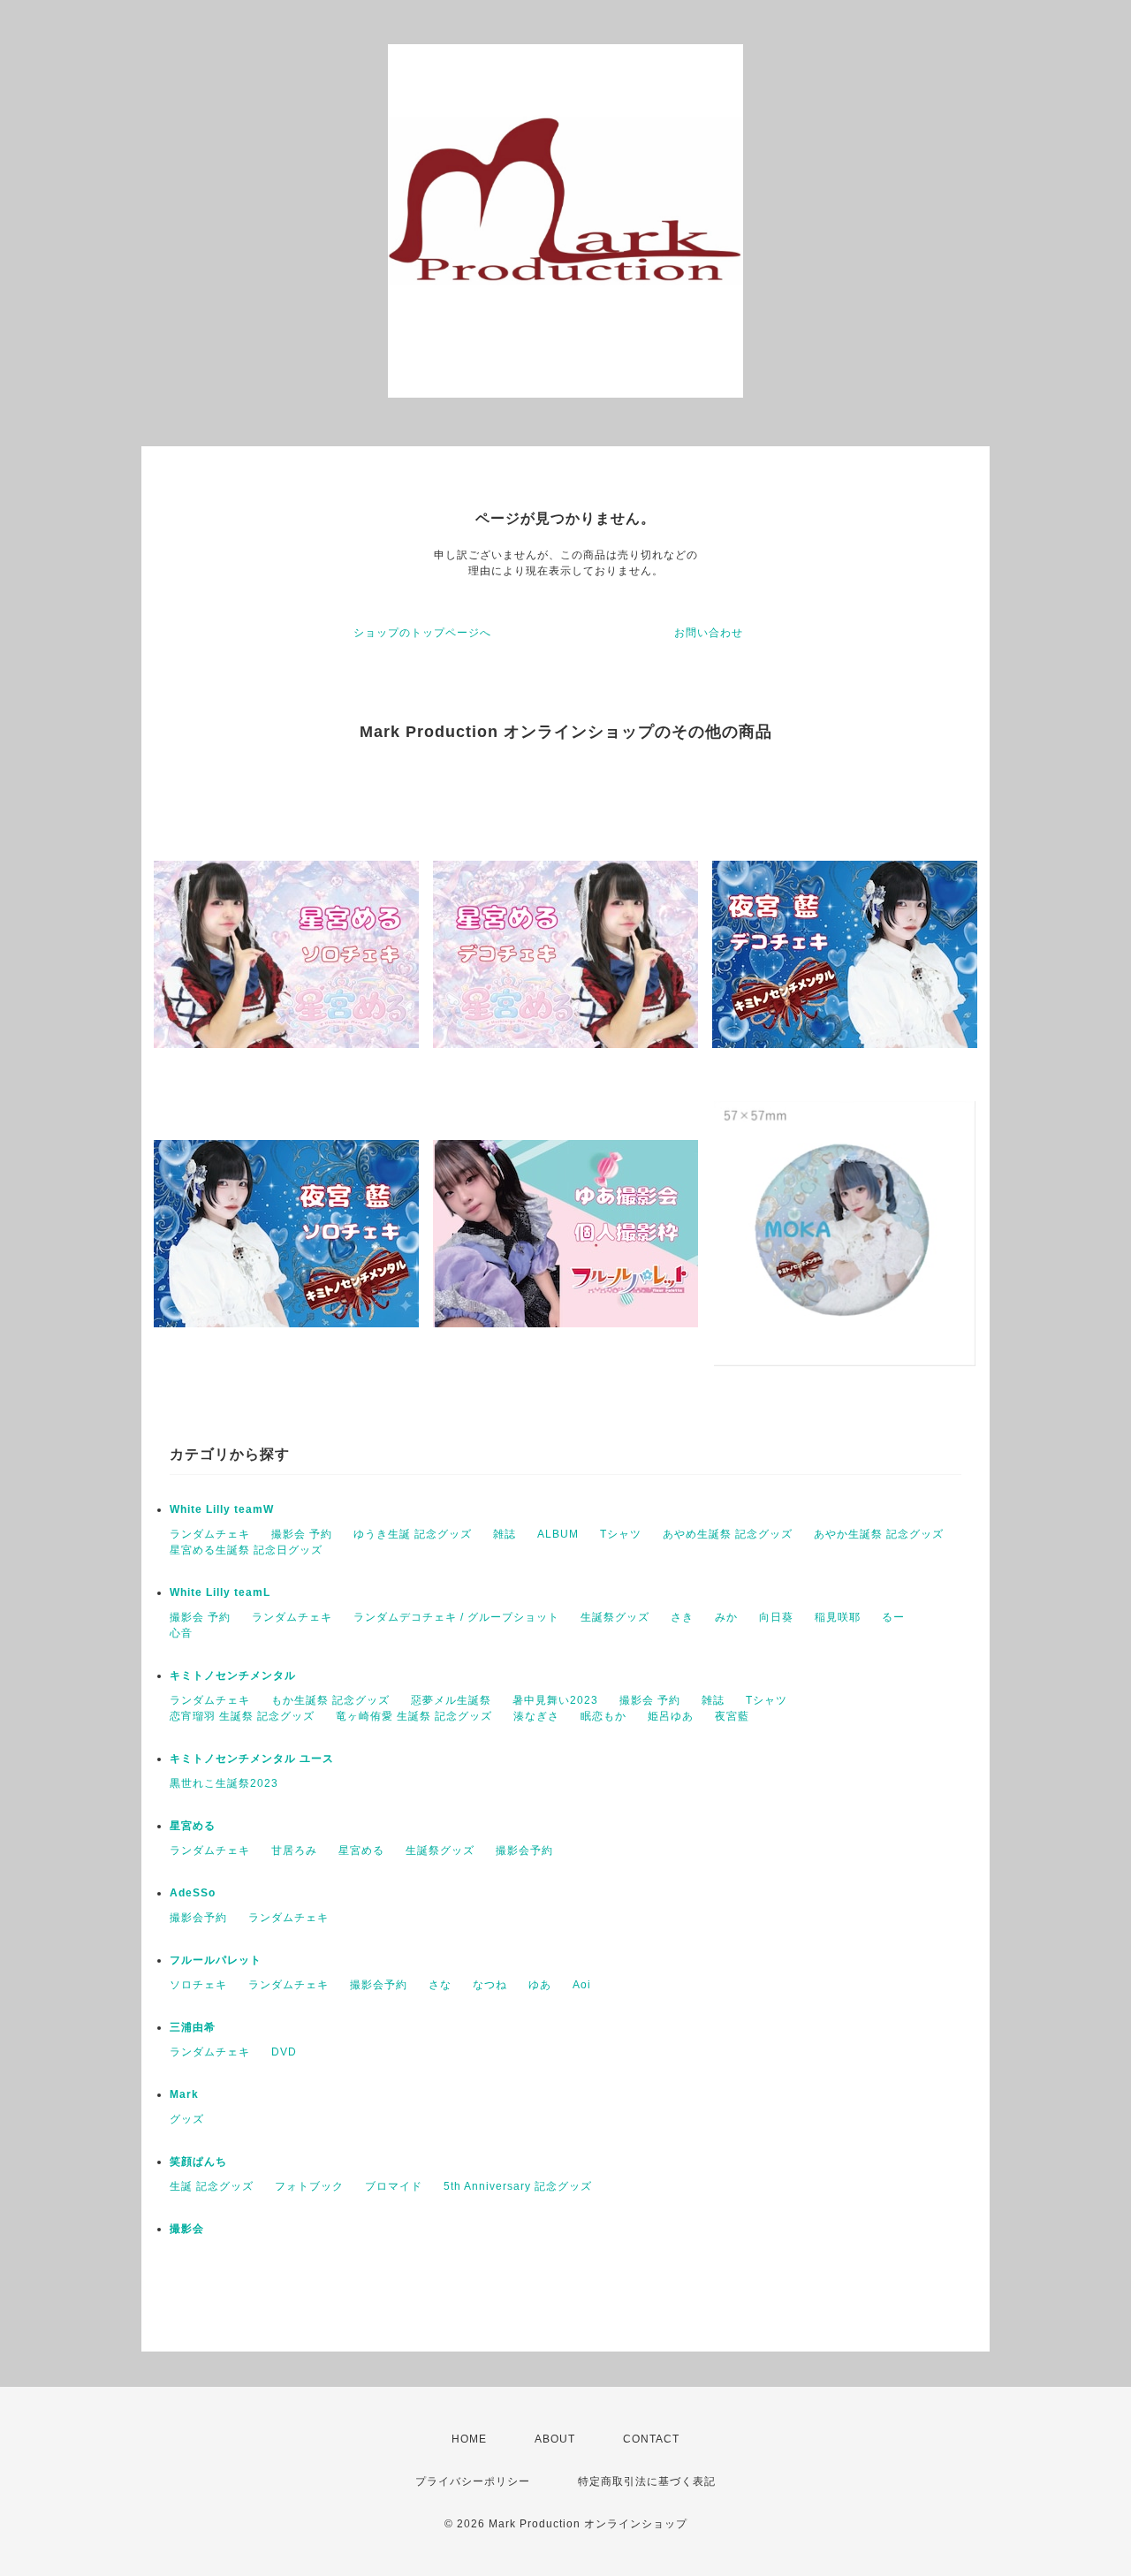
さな (440, 1985)
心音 (181, 1633)
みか (726, 1617)
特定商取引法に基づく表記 (647, 2481)
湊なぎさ (536, 1716)
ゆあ (540, 1985)
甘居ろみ (294, 1850)
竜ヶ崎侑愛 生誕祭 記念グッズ (414, 1716)
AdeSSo (193, 1893)
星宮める (193, 1826)
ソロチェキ (198, 1985)
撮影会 (187, 2229)
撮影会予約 (524, 1850)
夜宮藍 (732, 1716)
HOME (469, 2439)
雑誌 (505, 1534)
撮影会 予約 (302, 1534)
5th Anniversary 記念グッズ (518, 2186)
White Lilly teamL (220, 1592)
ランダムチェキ (210, 1534)
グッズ (187, 2119)
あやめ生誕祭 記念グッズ (728, 1534)
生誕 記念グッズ (212, 2186)
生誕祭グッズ (615, 1617)
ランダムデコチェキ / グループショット (456, 1617)
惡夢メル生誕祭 (451, 1700)
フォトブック (309, 2186)
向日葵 (776, 1617)
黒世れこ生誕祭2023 (224, 1783)
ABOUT (555, 2439)
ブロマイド (394, 2186)
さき (682, 1617)
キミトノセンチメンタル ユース (252, 1759)
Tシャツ (621, 1534)
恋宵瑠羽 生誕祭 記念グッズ (242, 1716)
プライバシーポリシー (473, 2481)
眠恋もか (603, 1716)
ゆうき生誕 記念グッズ (413, 1534)
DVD (284, 2052)
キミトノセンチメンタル (233, 1676)
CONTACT (651, 2439)
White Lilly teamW (222, 1509)
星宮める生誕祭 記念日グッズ (246, 1550)
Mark (184, 2094)
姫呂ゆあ (671, 1716)
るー (893, 1617)
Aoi (582, 1985)
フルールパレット (216, 1960)
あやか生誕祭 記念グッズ (879, 1534)
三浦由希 (193, 2027)
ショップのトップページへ (422, 633)
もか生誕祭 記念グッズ (330, 1700)
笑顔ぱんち (198, 2162)
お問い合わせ (709, 633)
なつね (490, 1985)
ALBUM (558, 1534)
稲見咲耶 (838, 1617)
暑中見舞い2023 (555, 1700)
